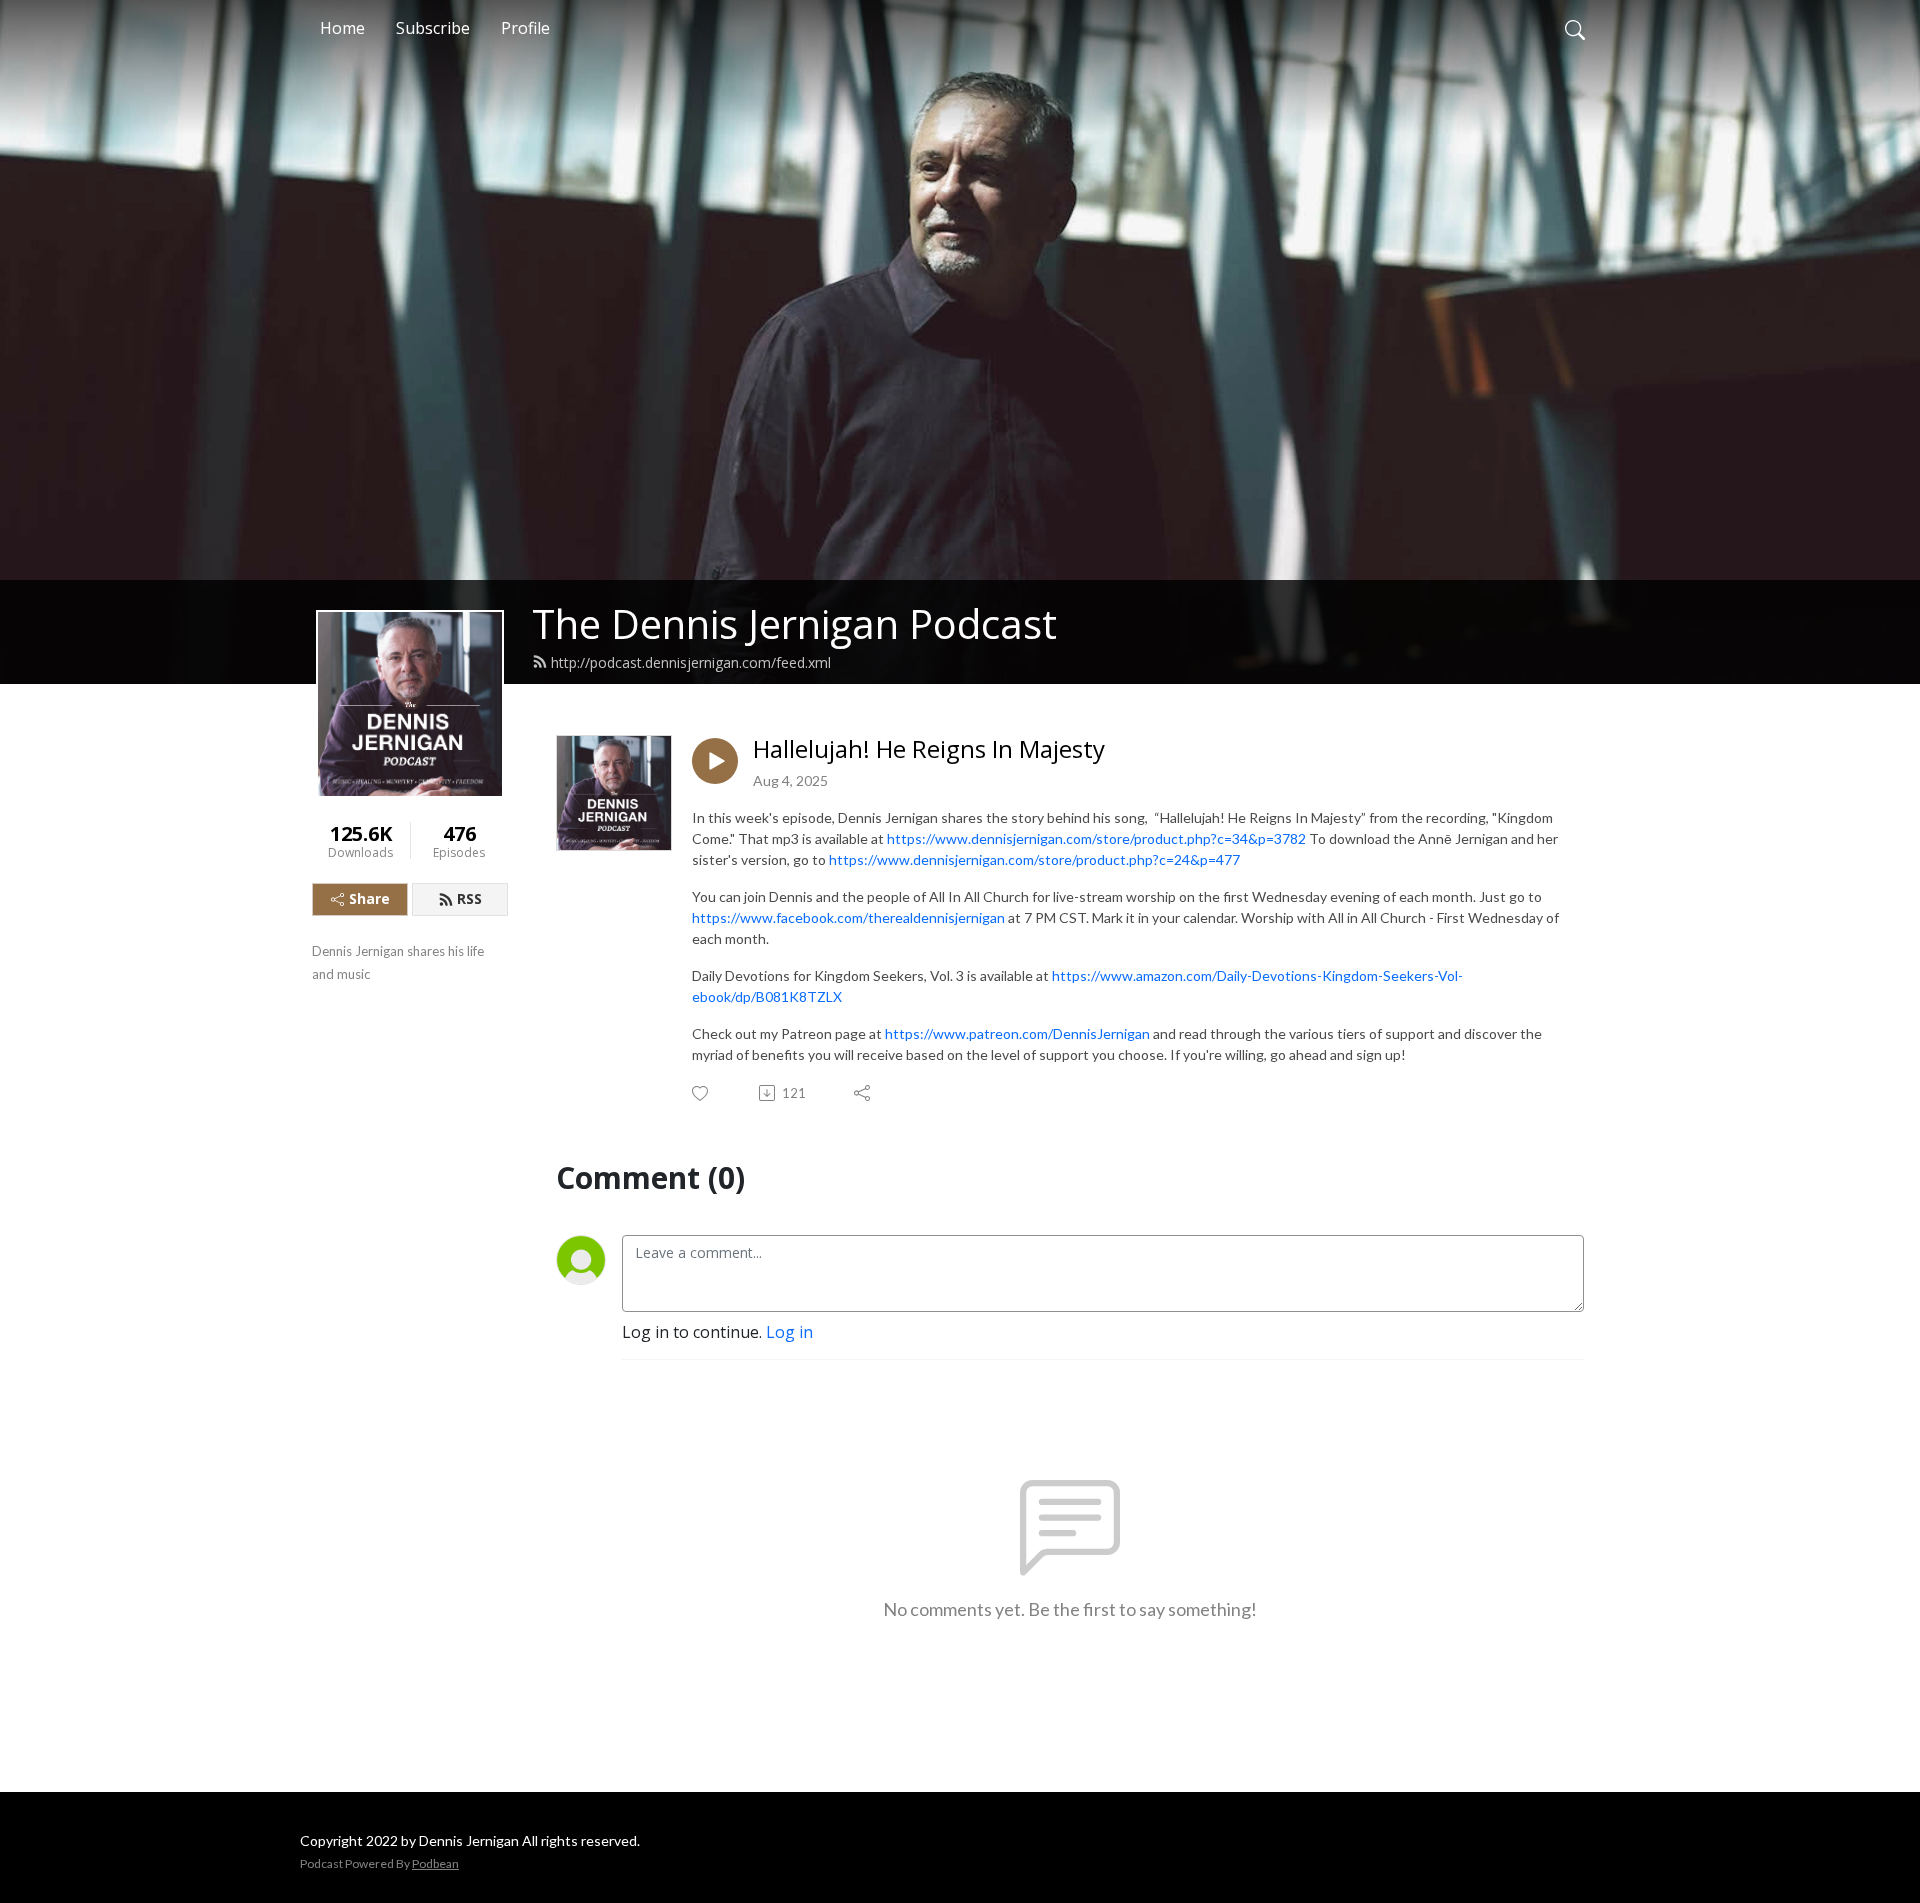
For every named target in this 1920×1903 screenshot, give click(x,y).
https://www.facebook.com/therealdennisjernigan (848, 917)
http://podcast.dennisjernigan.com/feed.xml (691, 662)
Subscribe (433, 28)
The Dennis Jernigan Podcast (794, 623)
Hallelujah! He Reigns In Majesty (929, 749)
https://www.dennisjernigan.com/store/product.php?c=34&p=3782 (1098, 838)
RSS (469, 898)
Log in (789, 1332)
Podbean (435, 1863)
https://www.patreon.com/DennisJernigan (1017, 1033)
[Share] (863, 1093)
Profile (525, 28)
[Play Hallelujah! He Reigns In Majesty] (715, 761)
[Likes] (701, 1093)
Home (342, 28)
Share (369, 898)
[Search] (1575, 28)
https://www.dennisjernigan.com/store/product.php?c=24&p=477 (1034, 859)
